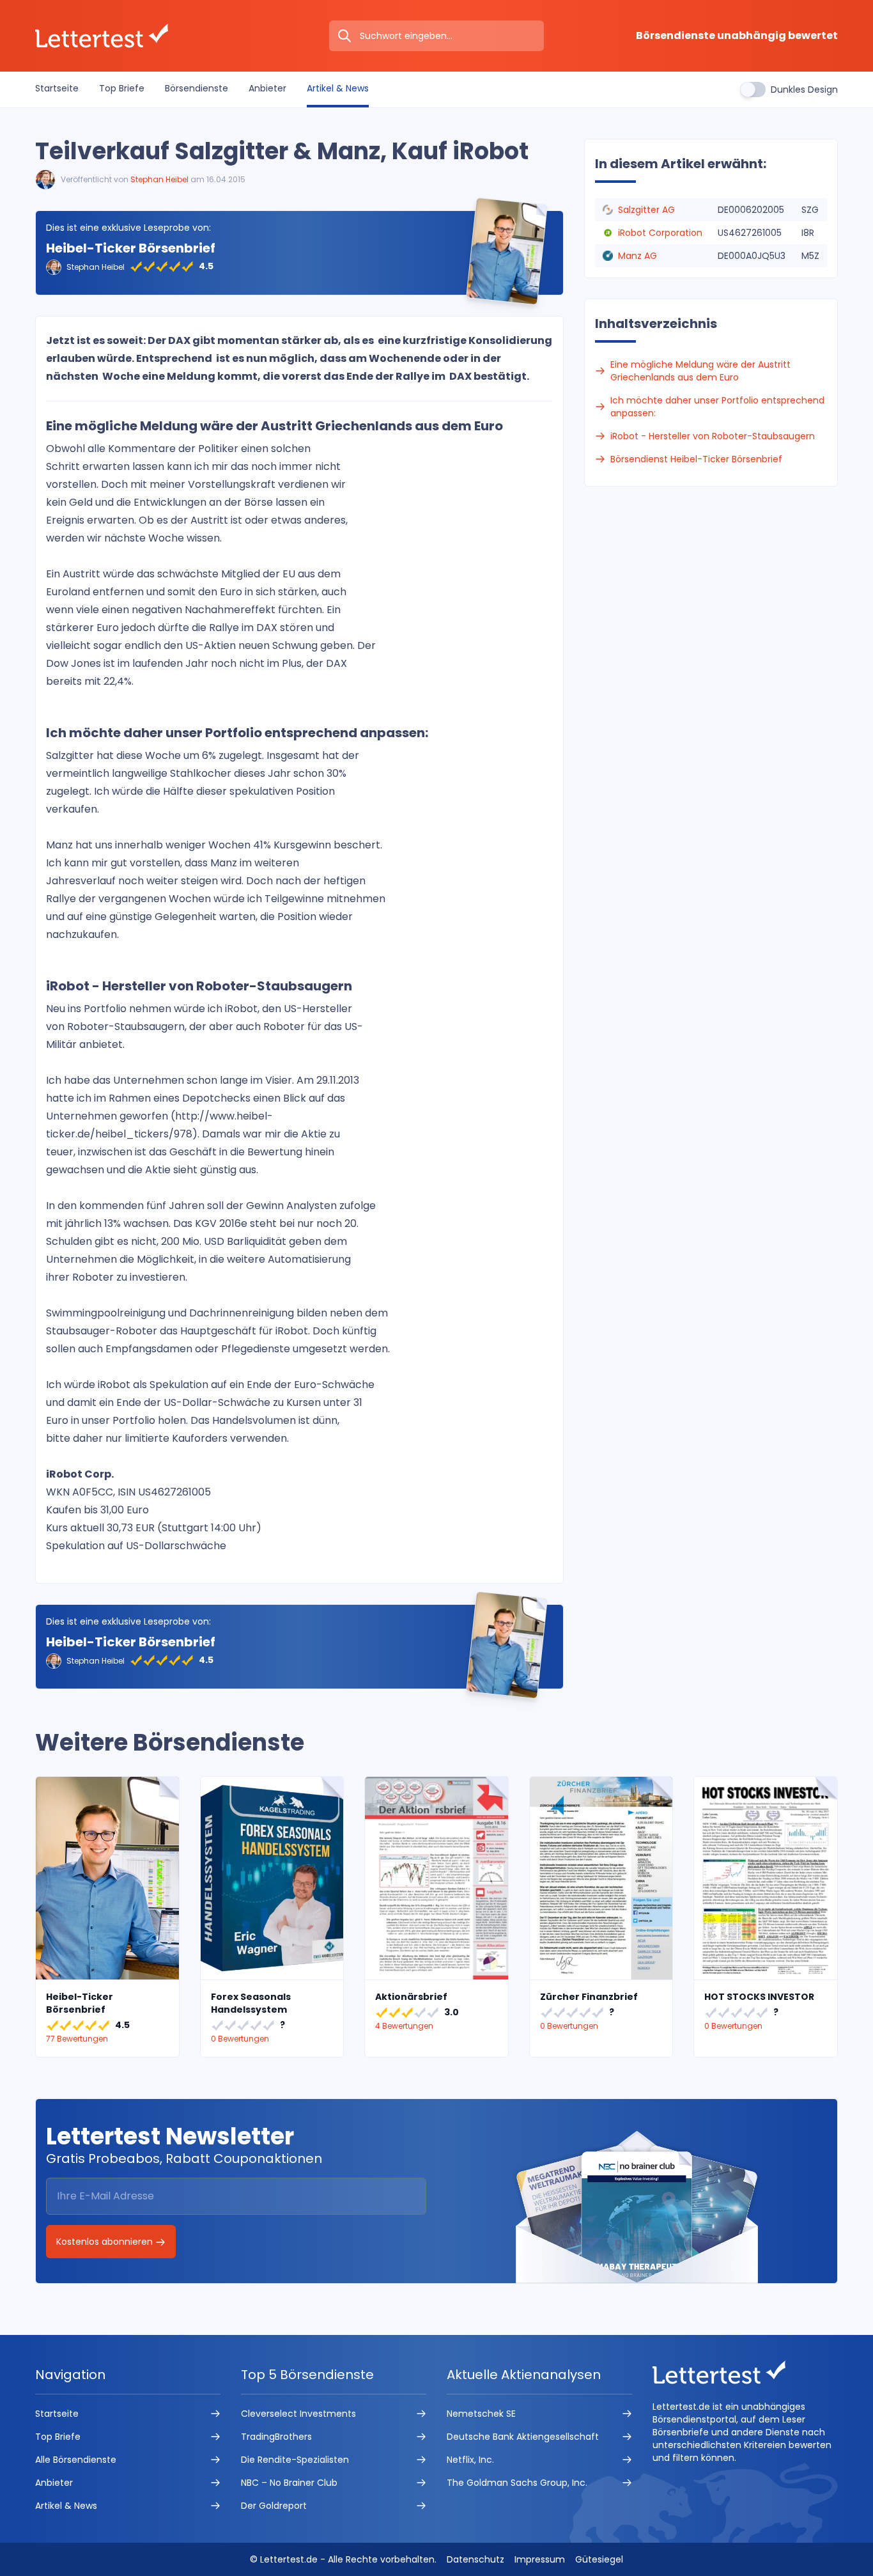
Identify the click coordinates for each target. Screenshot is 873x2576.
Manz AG (637, 256)
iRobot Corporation (660, 233)
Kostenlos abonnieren (106, 2242)
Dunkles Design (804, 90)
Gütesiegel (599, 2559)
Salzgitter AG (646, 210)
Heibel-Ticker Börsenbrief (131, 248)
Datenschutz (475, 2559)
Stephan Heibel (159, 179)
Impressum (540, 2559)
